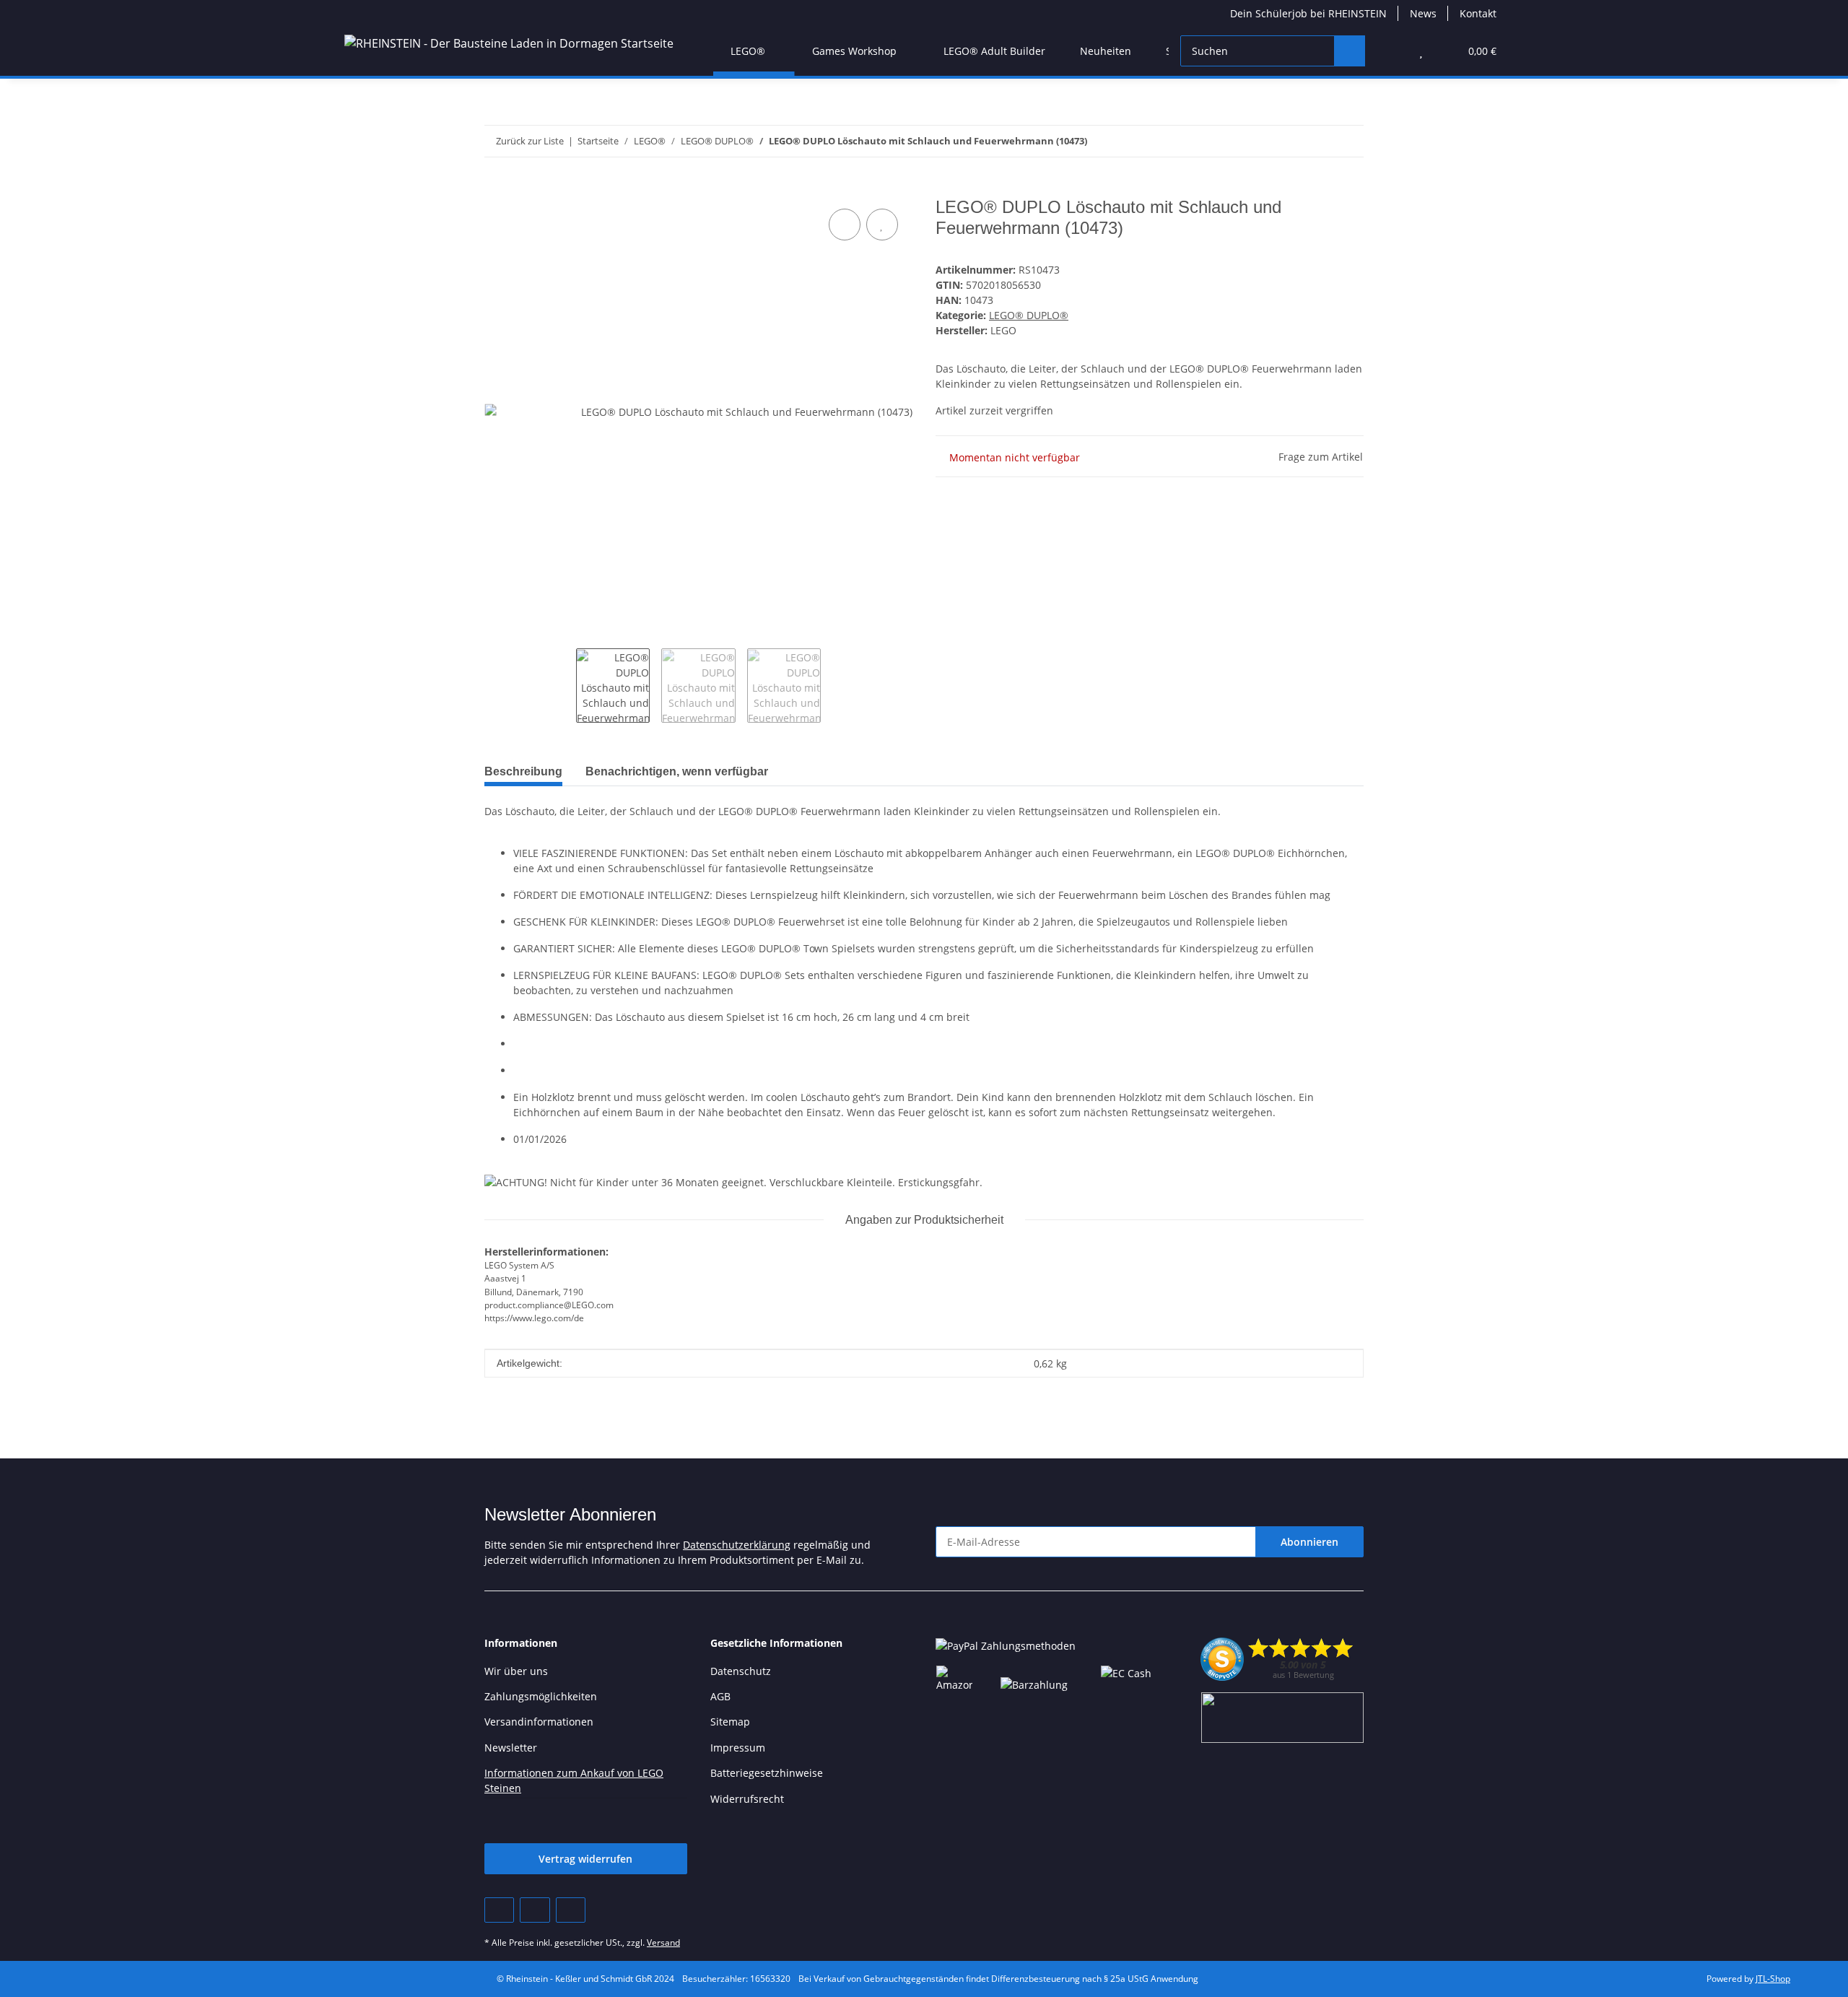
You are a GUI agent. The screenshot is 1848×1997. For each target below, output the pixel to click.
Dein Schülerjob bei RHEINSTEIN (1308, 13)
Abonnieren (1309, 1542)
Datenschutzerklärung (737, 1545)
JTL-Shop (1773, 1979)
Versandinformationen (539, 1722)
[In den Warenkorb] (496, 189)
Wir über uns (516, 1671)
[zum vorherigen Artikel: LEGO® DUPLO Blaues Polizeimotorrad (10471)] (1348, 141)
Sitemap (730, 1722)
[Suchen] (1350, 51)
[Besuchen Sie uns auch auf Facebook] (499, 1910)
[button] (1392, 51)
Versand (663, 1942)
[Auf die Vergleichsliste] (845, 225)
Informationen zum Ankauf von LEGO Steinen (574, 1780)
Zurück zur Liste (530, 141)
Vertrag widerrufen (585, 1859)
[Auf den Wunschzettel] (882, 225)
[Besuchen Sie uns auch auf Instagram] (571, 1910)
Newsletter (511, 1748)
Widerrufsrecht (747, 1799)
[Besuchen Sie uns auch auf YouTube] (535, 1910)
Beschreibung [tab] (523, 771)
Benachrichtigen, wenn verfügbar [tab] (677, 771)
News (1423, 13)
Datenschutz (741, 1671)
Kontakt (1478, 13)
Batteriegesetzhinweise (767, 1773)
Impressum (738, 1748)
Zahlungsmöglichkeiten (541, 1696)
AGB (720, 1696)
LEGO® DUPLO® (1029, 315)
